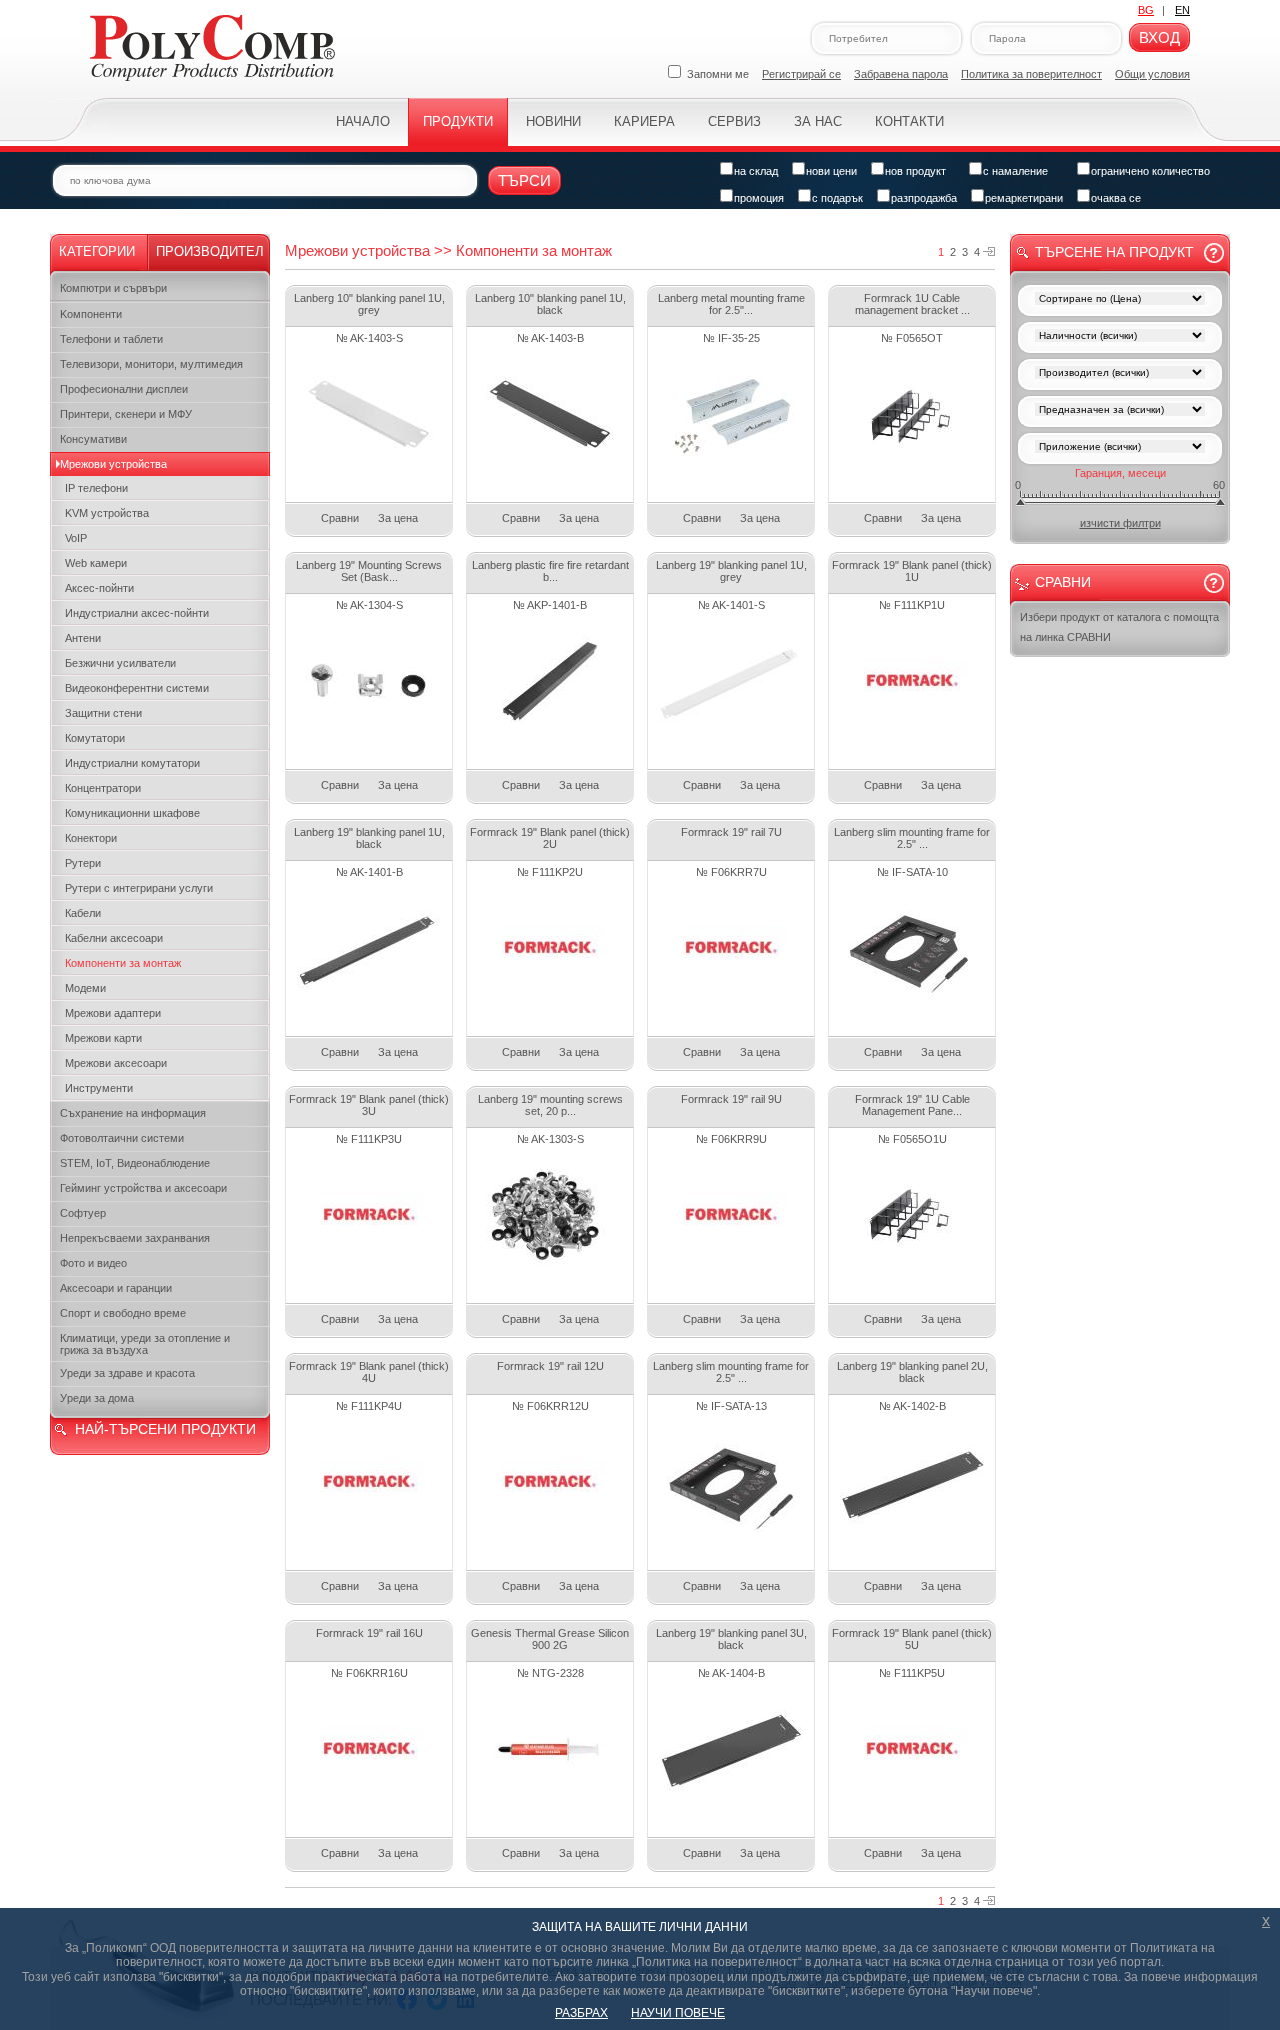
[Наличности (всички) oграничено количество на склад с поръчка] (1120, 337)
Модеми (85, 988)
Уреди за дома (97, 1398)
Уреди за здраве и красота (127, 1373)
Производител (210, 251)
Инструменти (99, 1088)
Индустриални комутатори (132, 763)
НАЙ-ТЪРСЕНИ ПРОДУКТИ (165, 1429)
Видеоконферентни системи (137, 688)
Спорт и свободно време (123, 1313)
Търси (524, 180)
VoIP (76, 538)
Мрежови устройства (113, 464)
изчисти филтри (1120, 523)
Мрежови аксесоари (116, 1063)
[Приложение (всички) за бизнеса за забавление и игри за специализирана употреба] (1120, 448)
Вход (1159, 37)
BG (1146, 10)
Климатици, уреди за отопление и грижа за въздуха (145, 1344)
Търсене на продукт (1114, 252)
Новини (553, 121)
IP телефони (96, 488)
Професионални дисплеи (124, 389)
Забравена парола (901, 74)
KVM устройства (107, 513)
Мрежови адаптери (113, 1013)
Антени (83, 638)
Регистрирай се (801, 74)
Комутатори (95, 738)
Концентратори (103, 788)
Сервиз (734, 121)
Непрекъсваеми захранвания (135, 1238)
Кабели (83, 913)
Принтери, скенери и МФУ (126, 414)
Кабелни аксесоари (114, 938)
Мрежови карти (103, 1038)
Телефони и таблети (111, 339)
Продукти (458, 121)
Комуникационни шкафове (132, 813)
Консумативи (93, 439)
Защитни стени (103, 713)
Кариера (644, 121)
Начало (363, 121)
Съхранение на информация (133, 1113)
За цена (398, 518)
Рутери (83, 863)
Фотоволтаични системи (122, 1138)
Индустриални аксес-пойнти (137, 613)
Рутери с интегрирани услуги (139, 888)
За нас (818, 121)
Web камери (96, 563)
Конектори (91, 838)
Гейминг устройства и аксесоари (143, 1188)
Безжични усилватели (120, 663)
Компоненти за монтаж (123, 963)
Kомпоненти (91, 314)
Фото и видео (93, 1263)
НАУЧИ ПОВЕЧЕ (678, 2013)
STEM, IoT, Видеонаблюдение (135, 1163)
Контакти (909, 121)
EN (1182, 10)
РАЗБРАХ (581, 2013)
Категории (97, 251)
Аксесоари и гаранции (116, 1288)
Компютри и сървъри (113, 288)
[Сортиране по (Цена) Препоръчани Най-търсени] (1120, 300)
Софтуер (83, 1213)
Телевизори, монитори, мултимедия (151, 364)
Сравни (340, 518)
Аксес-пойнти (99, 588)
